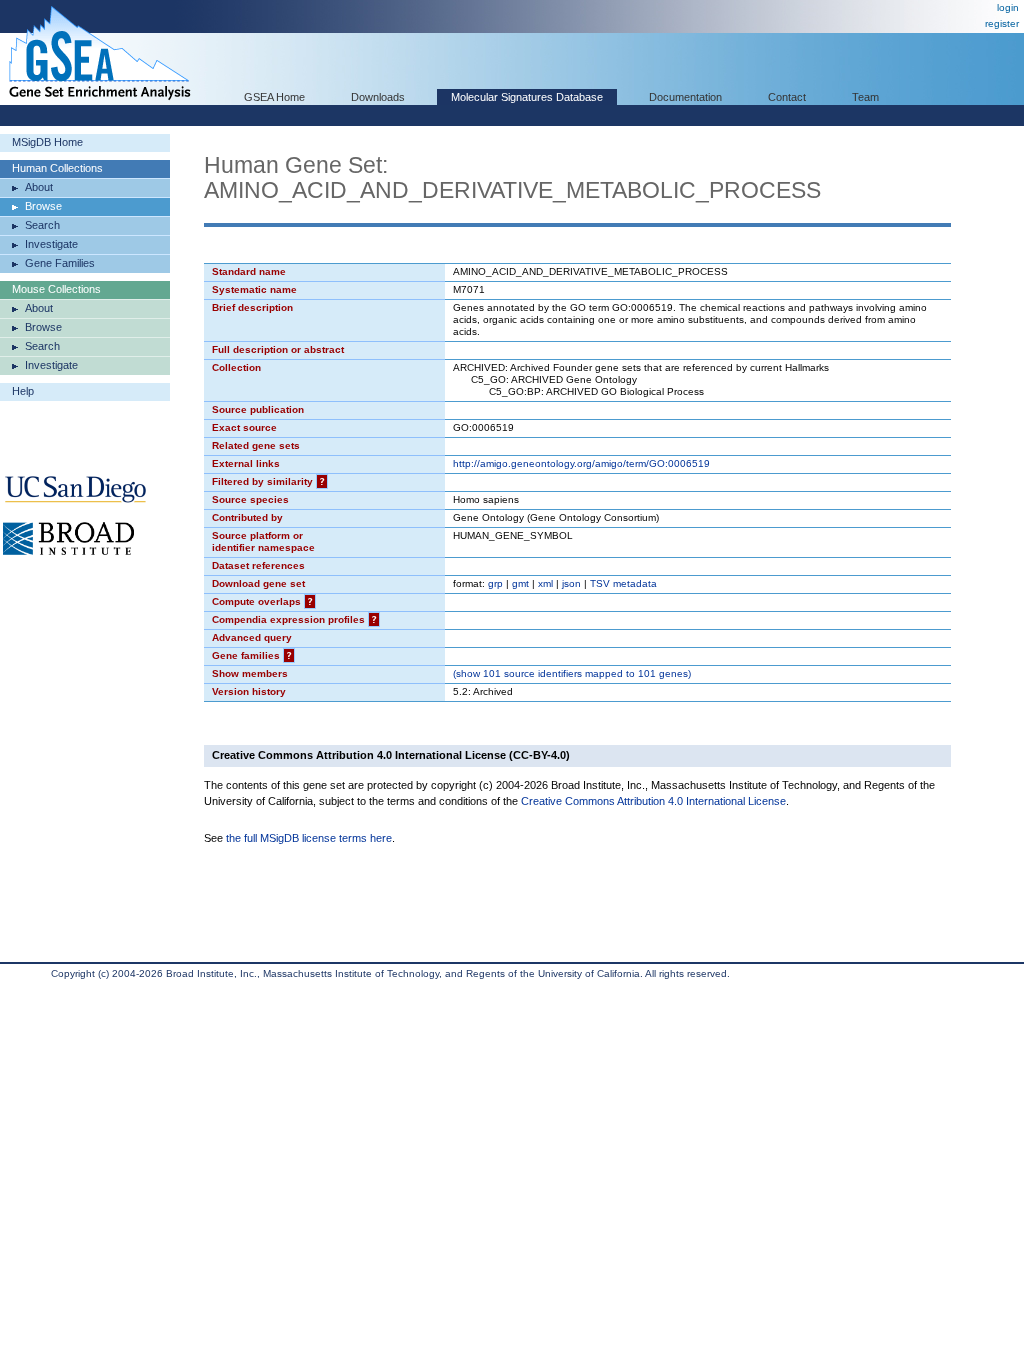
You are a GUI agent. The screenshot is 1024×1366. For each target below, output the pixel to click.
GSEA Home (274, 97)
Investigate (51, 244)
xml (545, 583)
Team (865, 97)
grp (495, 583)
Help (23, 391)
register (1002, 23)
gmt (520, 583)
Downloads (378, 97)
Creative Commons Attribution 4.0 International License (653, 801)
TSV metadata (623, 583)
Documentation (685, 97)
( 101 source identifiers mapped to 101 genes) (572, 673)
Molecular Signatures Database (527, 97)
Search (42, 225)
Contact (787, 97)
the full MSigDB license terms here (309, 838)
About (39, 187)
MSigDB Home (47, 142)
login (1008, 7)
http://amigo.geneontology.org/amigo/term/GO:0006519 (581, 463)
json (571, 583)
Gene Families (60, 263)
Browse (43, 206)
